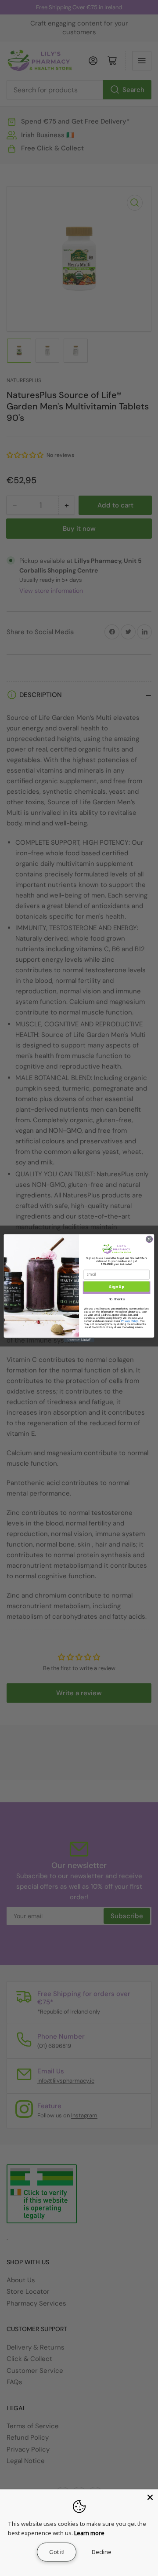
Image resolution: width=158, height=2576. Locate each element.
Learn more (89, 2533)
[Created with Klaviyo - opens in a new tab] (79, 1340)
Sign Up (116, 1286)
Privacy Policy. (130, 1320)
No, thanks (117, 1299)
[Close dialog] (149, 1239)
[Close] (150, 2497)
